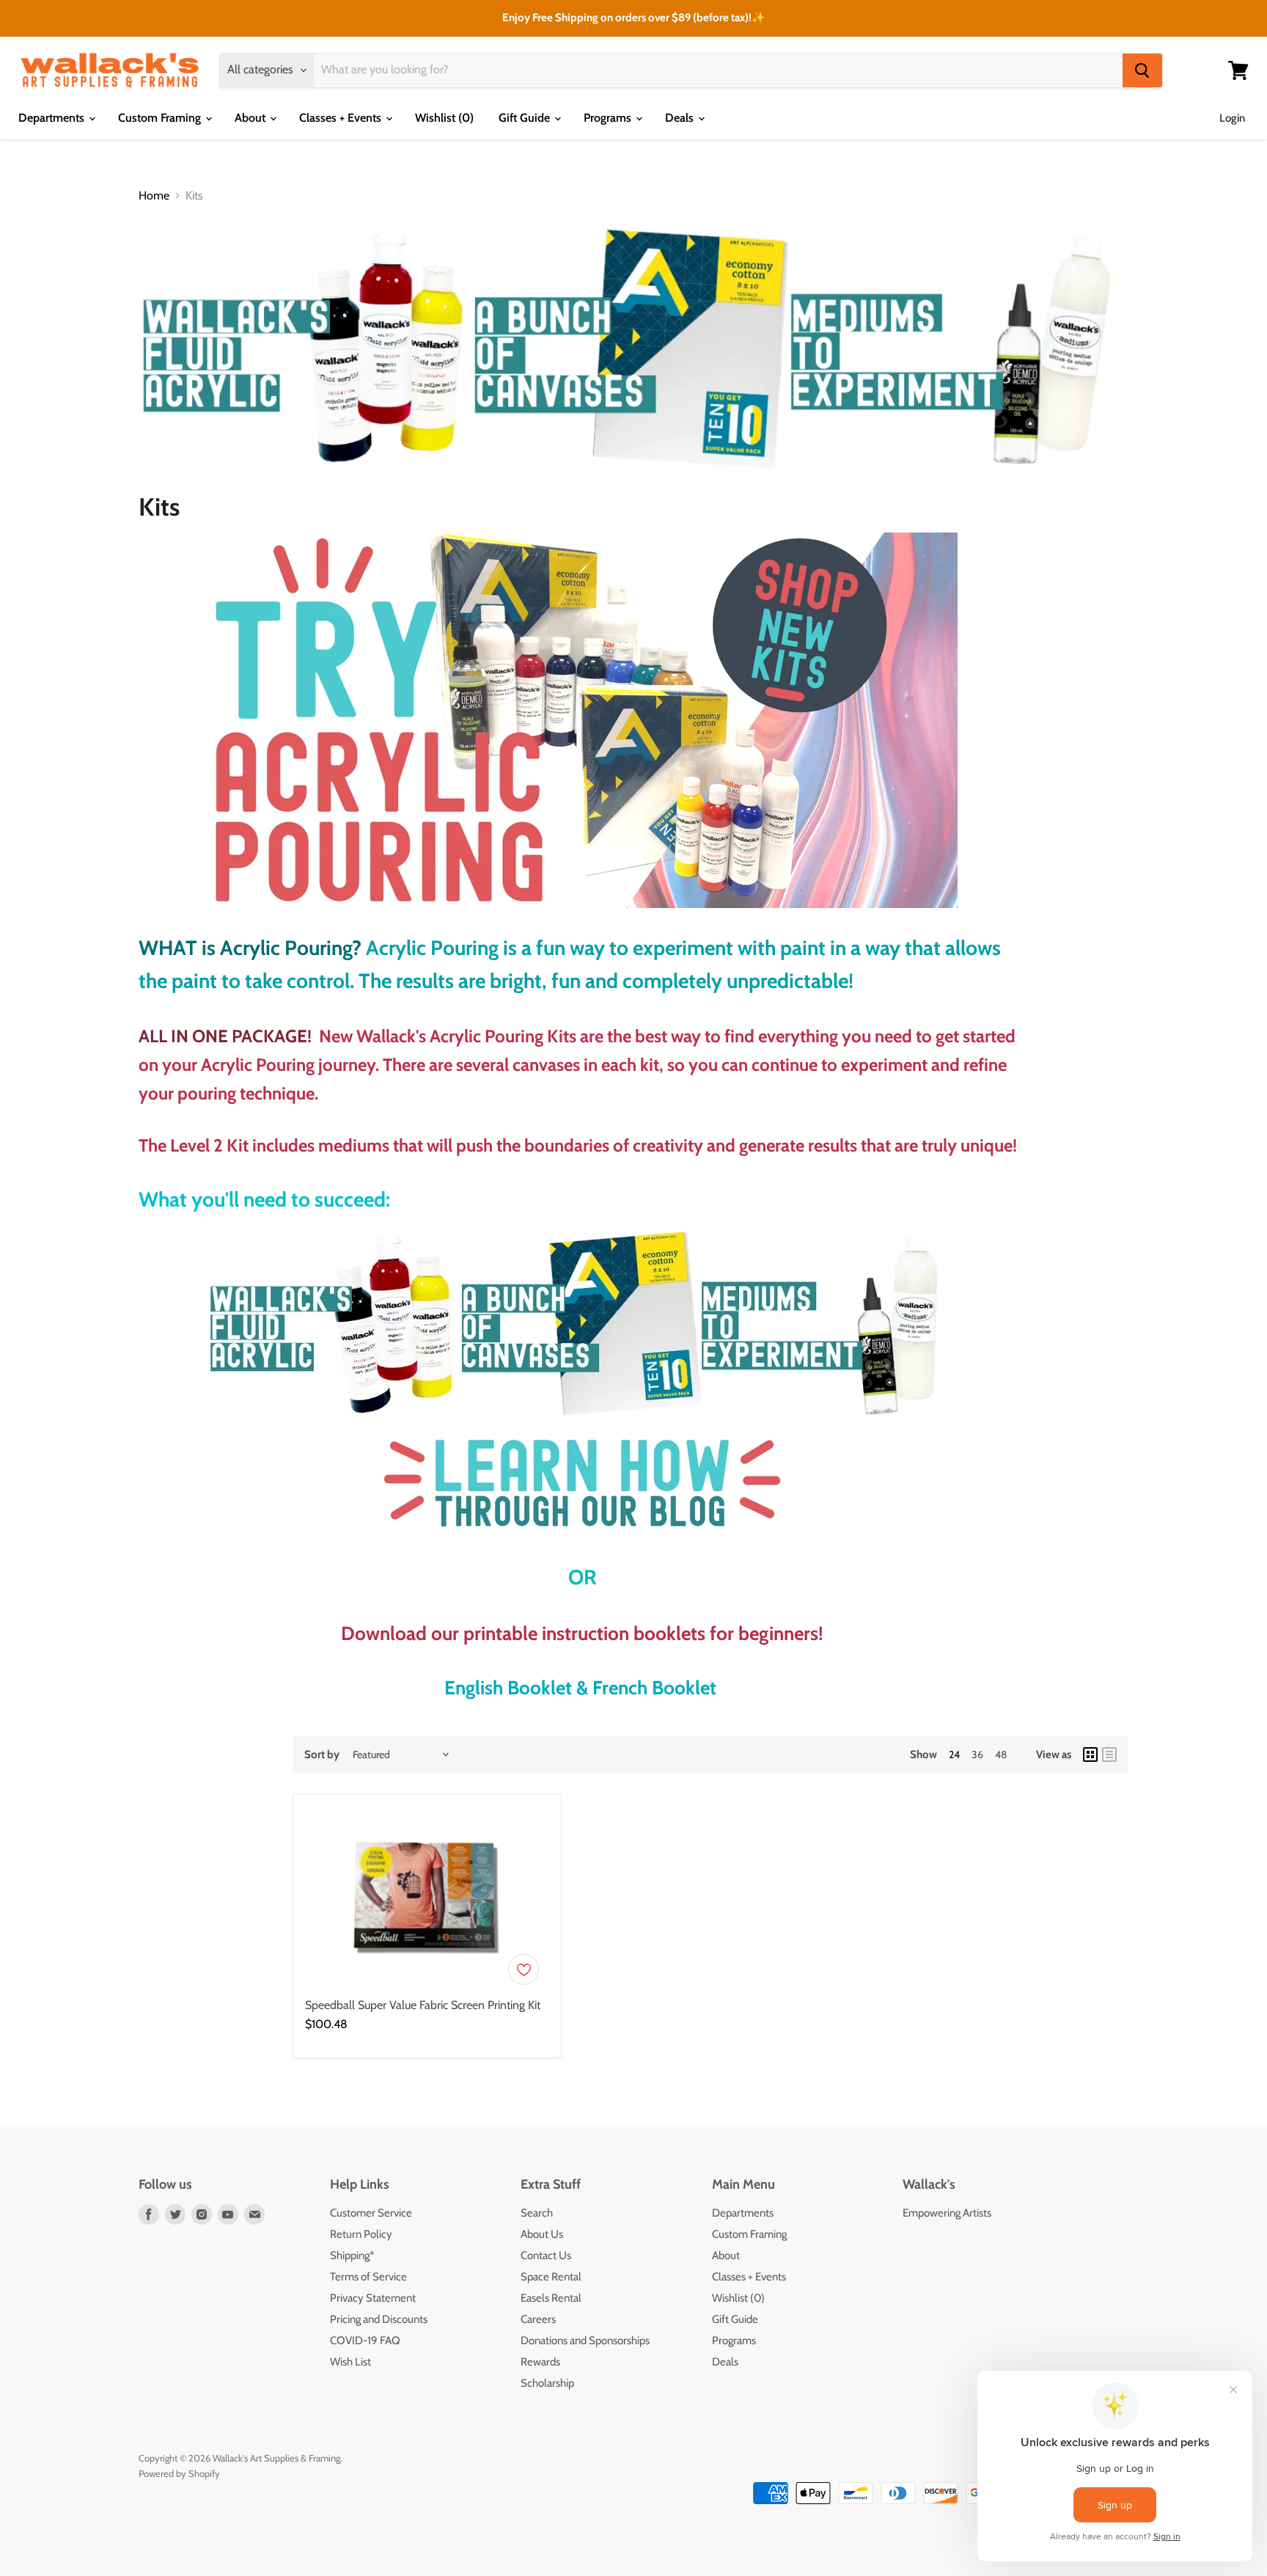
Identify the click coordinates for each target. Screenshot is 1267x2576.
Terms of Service (368, 2277)
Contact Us (546, 2255)
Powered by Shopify (179, 2473)
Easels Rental (551, 2298)
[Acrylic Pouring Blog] (582, 1482)
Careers (538, 2319)
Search (537, 2213)
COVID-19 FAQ (365, 2341)
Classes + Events (342, 118)
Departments (53, 118)
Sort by (322, 1755)
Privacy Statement (373, 2298)
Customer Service (371, 2213)
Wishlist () (444, 118)
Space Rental (551, 2277)
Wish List (350, 2362)
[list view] (1109, 1754)
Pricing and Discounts (379, 2319)
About (251, 118)
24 (954, 1754)
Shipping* (352, 2255)
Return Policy (361, 2234)
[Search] (1142, 70)
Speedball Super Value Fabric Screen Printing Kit (423, 2005)
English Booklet (508, 1688)
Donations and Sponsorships (585, 2341)
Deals (681, 118)
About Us (542, 2234)
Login (1232, 118)
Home (154, 196)
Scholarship (547, 2383)
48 (1001, 1754)
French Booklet (654, 1688)
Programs (609, 118)
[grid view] (1090, 1754)
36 (977, 1754)
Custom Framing (161, 118)
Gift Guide (526, 118)
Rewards (540, 2362)
